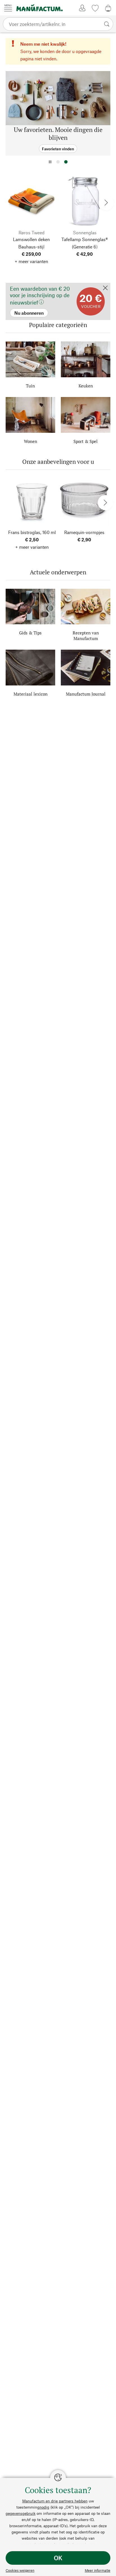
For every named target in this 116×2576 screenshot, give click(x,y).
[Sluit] (105, 288)
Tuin (30, 386)
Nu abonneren (20, 285)
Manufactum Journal (86, 694)
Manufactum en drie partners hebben (55, 2501)
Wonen (31, 441)
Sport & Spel (86, 441)
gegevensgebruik (21, 2513)
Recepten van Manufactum (86, 636)
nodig (44, 2507)
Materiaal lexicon (31, 694)
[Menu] (8, 8)
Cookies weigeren (20, 2570)
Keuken (86, 386)
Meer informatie (98, 2570)
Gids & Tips (30, 633)
